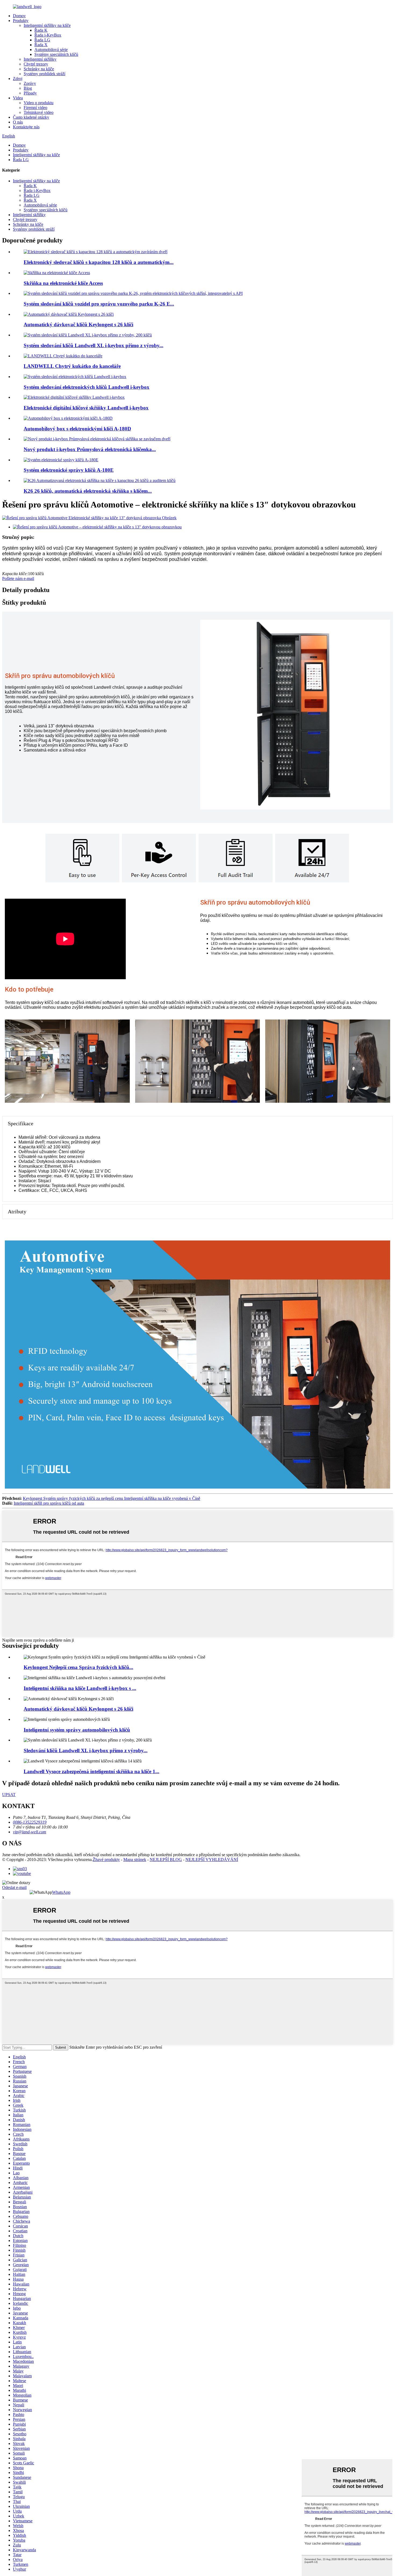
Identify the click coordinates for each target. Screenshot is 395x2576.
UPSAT (9, 1795)
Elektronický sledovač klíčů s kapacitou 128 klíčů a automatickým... (99, 262)
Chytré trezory (36, 64)
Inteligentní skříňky (40, 59)
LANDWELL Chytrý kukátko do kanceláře (72, 366)
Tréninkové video (39, 112)
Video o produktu (39, 103)
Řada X (41, 45)
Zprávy (30, 83)
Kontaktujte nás (26, 127)
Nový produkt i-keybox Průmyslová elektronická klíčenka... (90, 449)
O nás (18, 122)
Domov (19, 16)
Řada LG (42, 40)
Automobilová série (51, 50)
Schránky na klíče (39, 69)
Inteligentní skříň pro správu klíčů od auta (49, 1503)
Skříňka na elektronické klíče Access (63, 283)
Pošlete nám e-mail (18, 578)
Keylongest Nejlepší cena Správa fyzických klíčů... (78, 1667)
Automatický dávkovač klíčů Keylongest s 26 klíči (78, 324)
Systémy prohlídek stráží (44, 74)
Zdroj (18, 79)
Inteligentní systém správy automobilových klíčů (77, 1730)
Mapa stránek (135, 1860)
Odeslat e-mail (14, 1887)
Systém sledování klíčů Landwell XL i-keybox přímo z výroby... (94, 345)
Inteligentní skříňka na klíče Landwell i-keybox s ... (80, 1688)
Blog (28, 88)
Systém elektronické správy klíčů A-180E (69, 470)
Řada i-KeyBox (48, 35)
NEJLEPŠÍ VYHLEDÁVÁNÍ (212, 1860)
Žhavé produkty (106, 1860)
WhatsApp (61, 1892)
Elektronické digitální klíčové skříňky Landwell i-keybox (86, 408)
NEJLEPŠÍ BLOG (166, 1860)
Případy (30, 93)
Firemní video (35, 108)
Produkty (21, 21)
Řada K (41, 30)
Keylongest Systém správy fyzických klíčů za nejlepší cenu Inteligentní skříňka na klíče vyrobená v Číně (112, 1498)
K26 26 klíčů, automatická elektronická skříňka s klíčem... (88, 491)
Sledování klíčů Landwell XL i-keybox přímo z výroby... (86, 1750)
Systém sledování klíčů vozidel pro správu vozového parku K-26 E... (99, 304)
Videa (18, 98)
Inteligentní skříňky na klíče (47, 25)
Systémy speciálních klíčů (56, 54)
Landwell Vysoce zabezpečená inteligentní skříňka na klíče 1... (91, 1771)
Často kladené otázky (31, 117)
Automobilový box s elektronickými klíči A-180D (77, 429)
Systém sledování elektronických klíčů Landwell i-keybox (87, 387)
